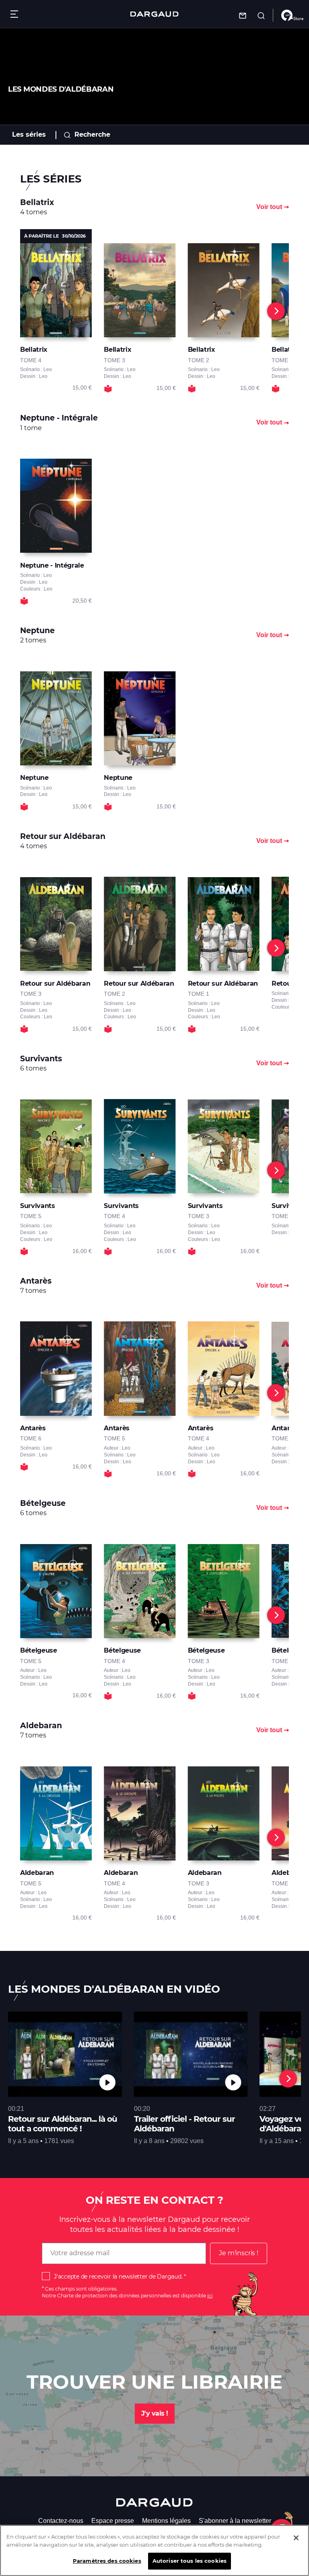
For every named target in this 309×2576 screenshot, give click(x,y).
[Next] (276, 311)
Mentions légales (166, 2521)
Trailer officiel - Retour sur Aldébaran (184, 2124)
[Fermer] (296, 2538)
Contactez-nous (61, 2521)
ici (210, 2296)
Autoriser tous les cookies (190, 2561)
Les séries (29, 134)
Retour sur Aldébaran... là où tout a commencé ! (63, 2124)
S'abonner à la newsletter (235, 2521)
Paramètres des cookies (107, 2561)
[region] (154, 2550)
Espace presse (113, 2521)
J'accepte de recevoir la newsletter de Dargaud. (118, 2277)
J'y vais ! (155, 2413)
